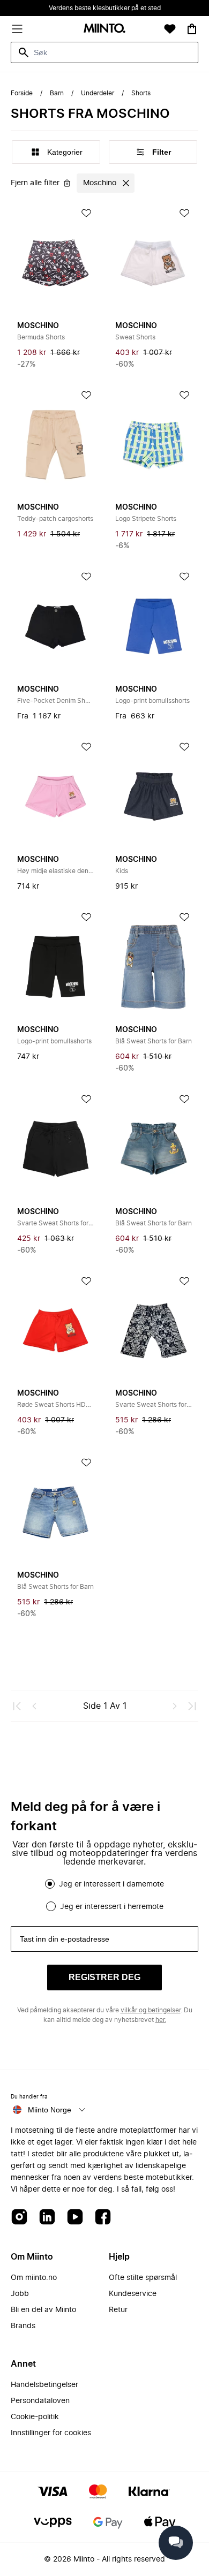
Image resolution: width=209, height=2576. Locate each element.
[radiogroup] (104, 1895)
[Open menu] (17, 29)
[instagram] (19, 2218)
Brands (23, 2326)
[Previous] (34, 1706)
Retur (118, 2310)
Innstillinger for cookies (51, 2433)
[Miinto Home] (104, 29)
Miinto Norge (50, 2110)
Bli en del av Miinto (43, 2310)
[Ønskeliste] (170, 29)
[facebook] (103, 2218)
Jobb (20, 2294)
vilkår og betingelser (151, 2010)
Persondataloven (40, 2401)
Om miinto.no (34, 2278)
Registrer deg (104, 1977)
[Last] (192, 1706)
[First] (17, 1706)
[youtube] (75, 2218)
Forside (22, 93)
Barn (57, 93)
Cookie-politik (35, 2417)
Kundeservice (133, 2294)
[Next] (175, 1706)
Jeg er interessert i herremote (112, 1907)
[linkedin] (47, 2218)
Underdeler (98, 93)
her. (161, 2020)
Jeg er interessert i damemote (111, 1884)
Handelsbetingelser (44, 2385)
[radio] (50, 1884)
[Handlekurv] (192, 29)
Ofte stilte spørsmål (143, 2278)
